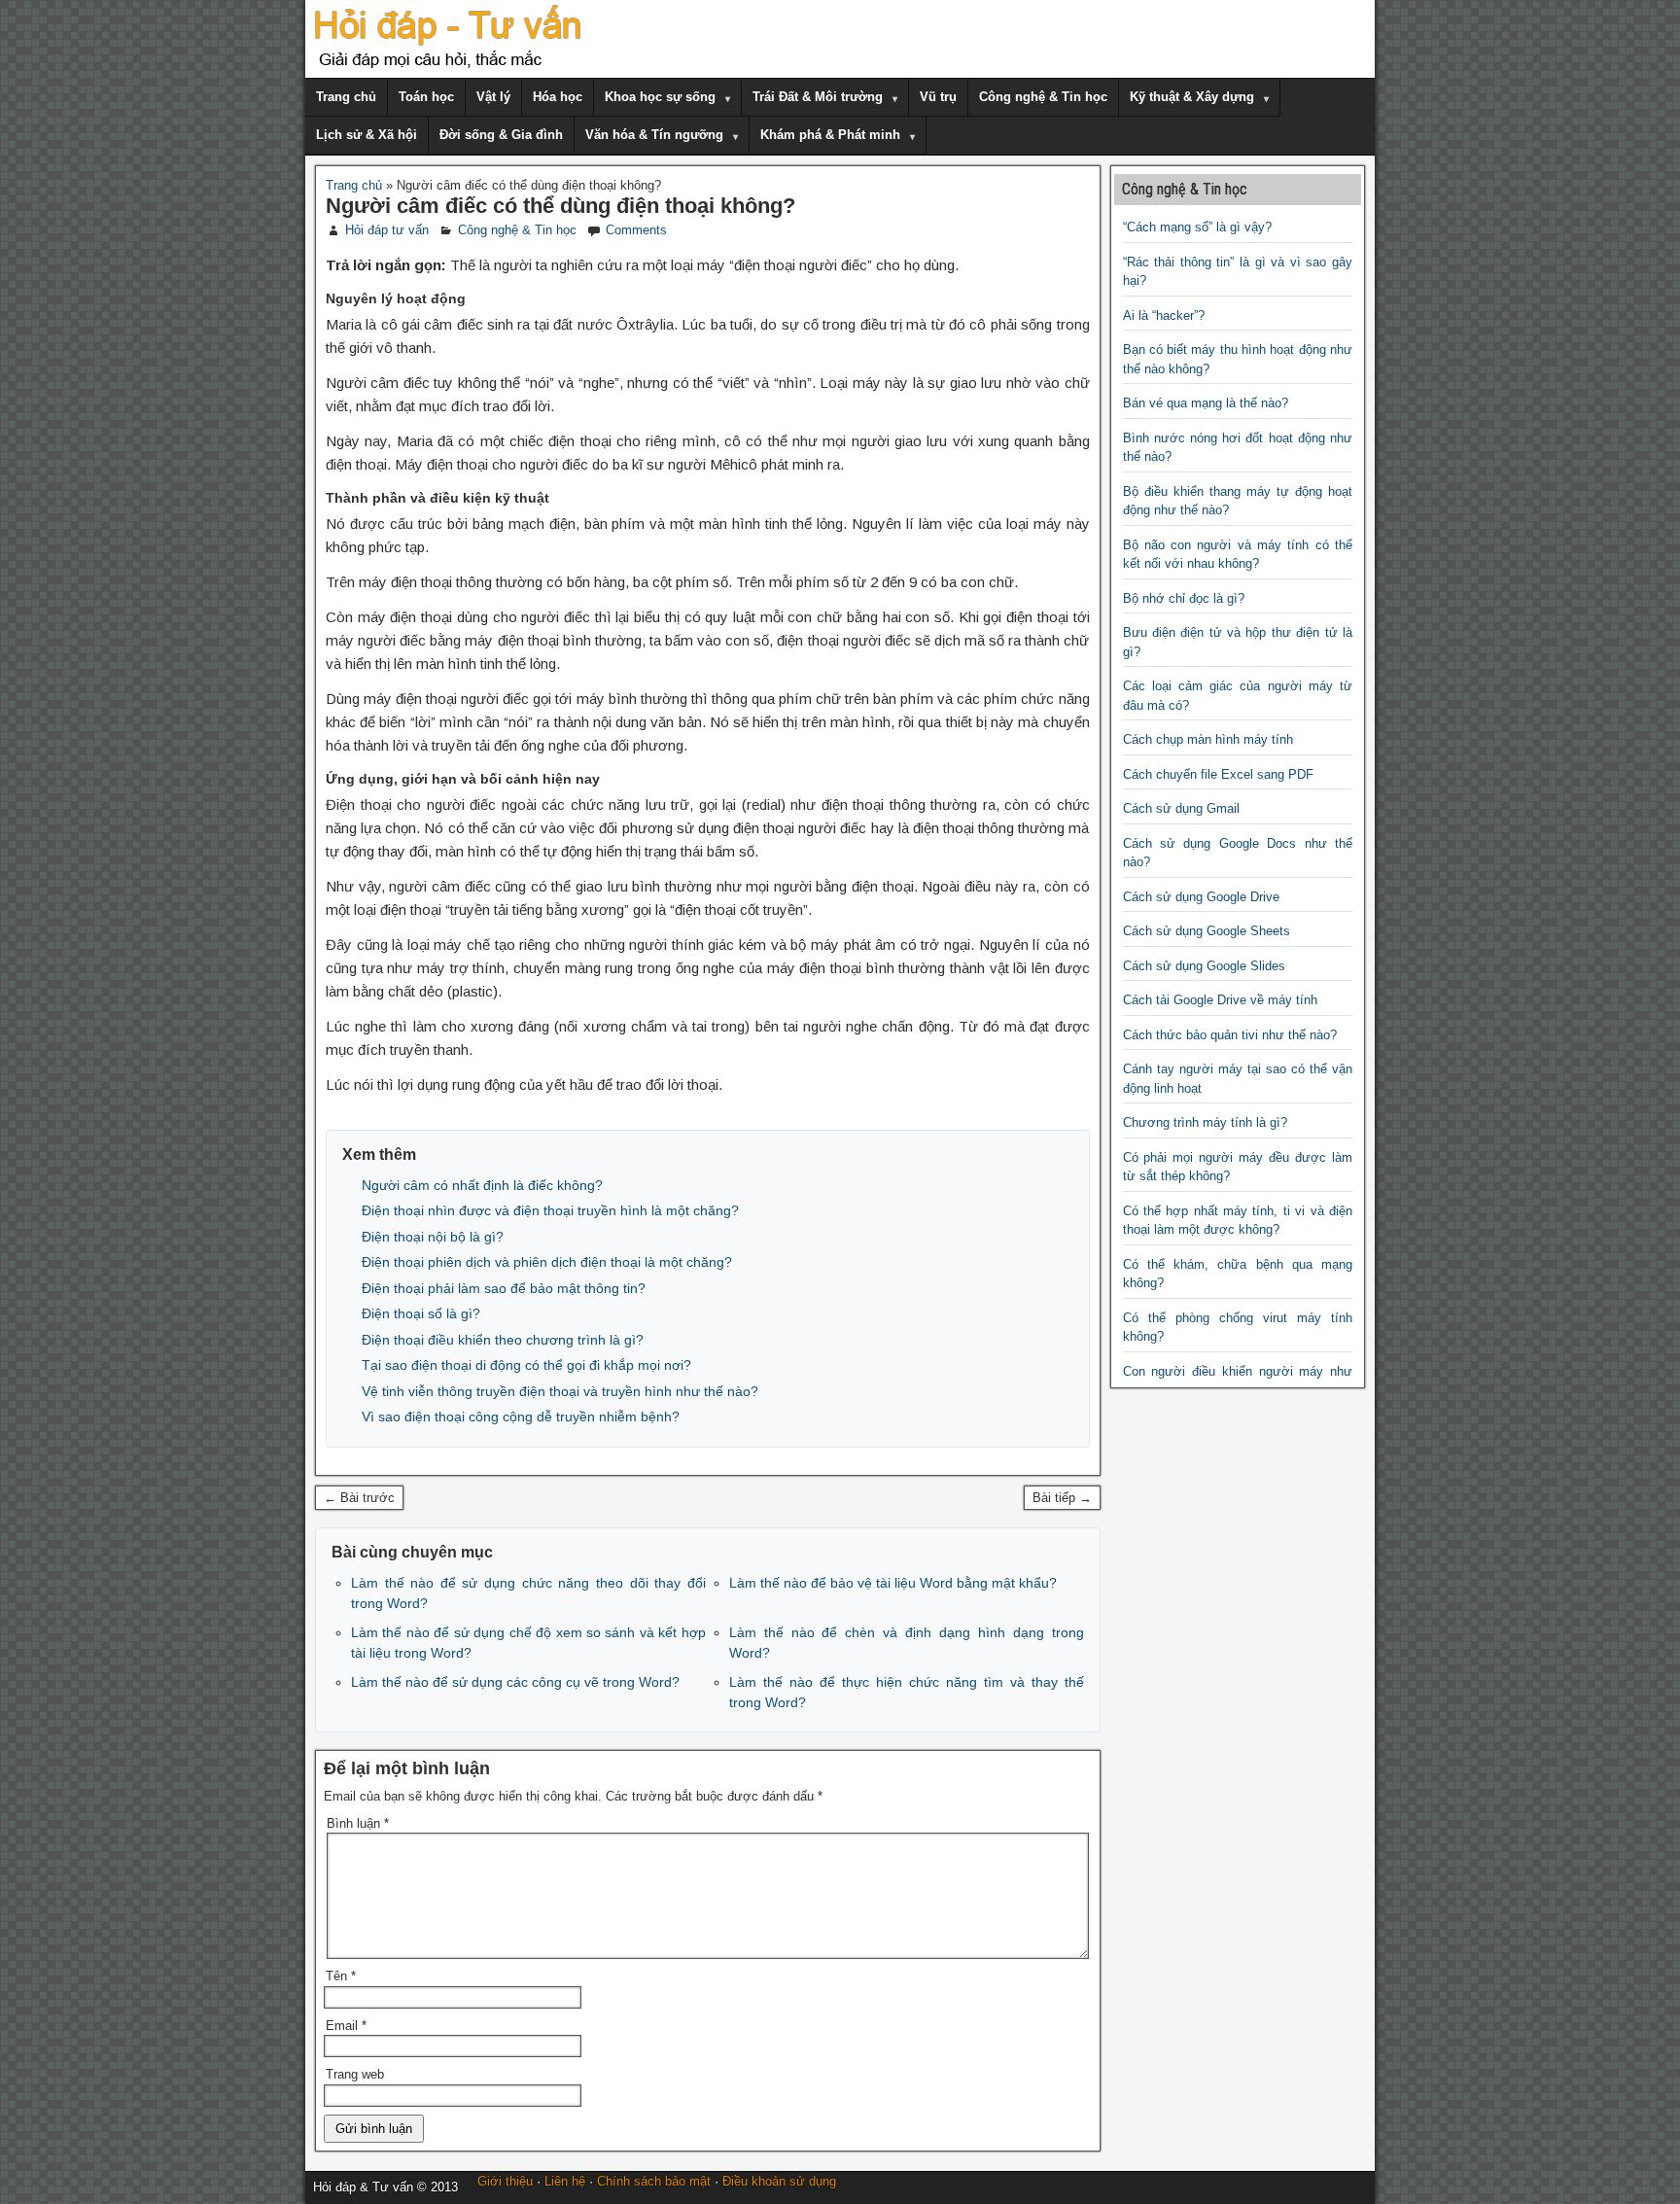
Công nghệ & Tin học (1043, 97)
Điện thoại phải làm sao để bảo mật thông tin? (504, 1288)
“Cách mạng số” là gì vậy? (1197, 227)
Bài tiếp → (1062, 1498)
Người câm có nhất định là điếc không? (482, 1185)
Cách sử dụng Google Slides (1204, 966)
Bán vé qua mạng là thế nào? (1206, 403)
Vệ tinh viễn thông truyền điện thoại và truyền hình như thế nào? (560, 1391)
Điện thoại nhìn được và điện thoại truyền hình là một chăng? (550, 1210)
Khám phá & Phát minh (830, 135)
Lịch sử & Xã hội (367, 135)
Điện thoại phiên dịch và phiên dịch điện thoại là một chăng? (547, 1262)
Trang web (355, 2074)
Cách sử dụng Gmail (1181, 808)
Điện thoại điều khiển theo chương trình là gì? (503, 1340)
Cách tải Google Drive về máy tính (1220, 1000)
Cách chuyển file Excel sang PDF (1218, 774)
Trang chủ (346, 97)
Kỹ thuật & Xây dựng (1192, 97)
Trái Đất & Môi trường (818, 97)
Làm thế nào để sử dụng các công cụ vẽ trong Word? (515, 1682)
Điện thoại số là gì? (421, 1313)
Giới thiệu (505, 2181)
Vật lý (493, 97)
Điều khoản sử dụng (779, 2181)
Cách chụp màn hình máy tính (1208, 739)
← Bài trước (359, 1498)
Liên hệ (565, 2181)
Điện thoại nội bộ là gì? (433, 1237)
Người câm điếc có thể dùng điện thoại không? (560, 206)
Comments (636, 230)
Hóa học (558, 97)
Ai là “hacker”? (1164, 315)
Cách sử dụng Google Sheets (1207, 931)
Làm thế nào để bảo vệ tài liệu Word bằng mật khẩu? (893, 1583)
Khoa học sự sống (660, 97)
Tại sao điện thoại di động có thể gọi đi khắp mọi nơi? (526, 1365)
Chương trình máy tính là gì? (1205, 1122)
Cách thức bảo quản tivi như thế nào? (1230, 1035)
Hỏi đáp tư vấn (387, 230)
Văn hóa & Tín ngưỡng (654, 135)
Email (346, 2026)
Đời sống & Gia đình (501, 135)
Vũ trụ (938, 97)
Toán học (426, 97)
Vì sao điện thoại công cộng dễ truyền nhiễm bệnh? (521, 1417)
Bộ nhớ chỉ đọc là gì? (1184, 598)
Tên (341, 1976)
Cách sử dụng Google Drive (1201, 897)
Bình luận (358, 1823)
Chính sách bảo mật (654, 2181)
